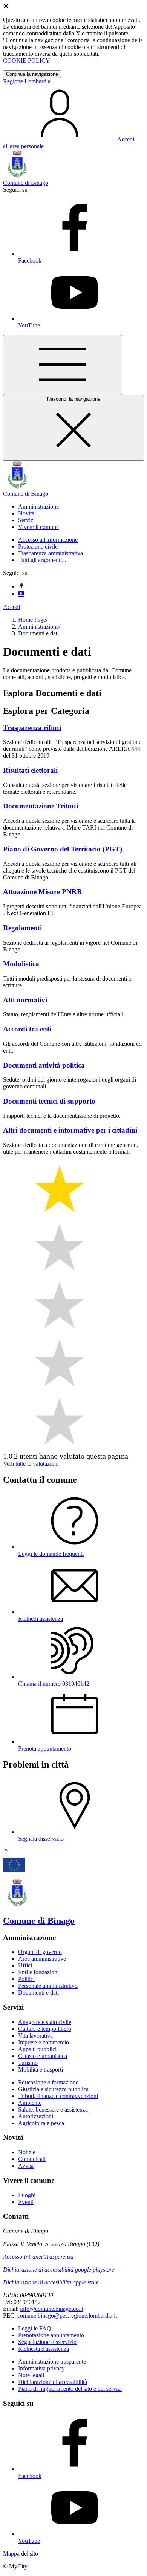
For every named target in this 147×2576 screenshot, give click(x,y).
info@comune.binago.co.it (52, 2309)
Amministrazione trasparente (52, 2362)
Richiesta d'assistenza (44, 2349)
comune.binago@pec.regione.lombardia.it (67, 2315)
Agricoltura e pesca (41, 2123)
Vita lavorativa (35, 2036)
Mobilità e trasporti (41, 2070)
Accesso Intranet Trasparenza (38, 2257)
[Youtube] (21, 594)
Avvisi (26, 2166)
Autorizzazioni (36, 2116)
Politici (26, 1979)
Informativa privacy (41, 2368)
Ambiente (30, 2103)
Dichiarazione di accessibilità (53, 2382)
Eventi (26, 2202)
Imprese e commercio (44, 2042)
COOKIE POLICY (27, 61)
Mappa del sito (21, 2554)
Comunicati (32, 2159)
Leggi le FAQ (35, 2328)
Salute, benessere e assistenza (53, 2110)
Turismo (28, 2063)
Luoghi (27, 2195)
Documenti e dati (38, 1993)
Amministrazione (38, 626)
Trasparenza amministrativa (51, 553)
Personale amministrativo (48, 1986)
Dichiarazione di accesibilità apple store (51, 2282)
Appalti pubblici (37, 2049)
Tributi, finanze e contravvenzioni (58, 2096)
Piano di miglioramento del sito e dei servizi (70, 2389)
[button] (38, 506)
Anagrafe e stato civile (45, 2022)
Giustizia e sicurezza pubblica (53, 2089)
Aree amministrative (42, 1959)
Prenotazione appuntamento (51, 2335)
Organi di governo (40, 1952)
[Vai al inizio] (6, 1852)
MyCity (18, 2566)
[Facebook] (21, 586)
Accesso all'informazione (48, 540)
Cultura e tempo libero (45, 2029)
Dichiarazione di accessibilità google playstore (59, 2269)
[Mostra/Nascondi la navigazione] (63, 365)
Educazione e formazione (48, 2082)
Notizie (27, 2152)
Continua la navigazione (32, 74)
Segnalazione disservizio (47, 2342)
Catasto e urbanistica (43, 2056)
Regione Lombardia (27, 81)
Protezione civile (38, 546)
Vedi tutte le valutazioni (31, 1464)
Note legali (31, 2375)
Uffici (25, 1965)
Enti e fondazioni (38, 1972)
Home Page (32, 620)
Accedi (11, 607)
